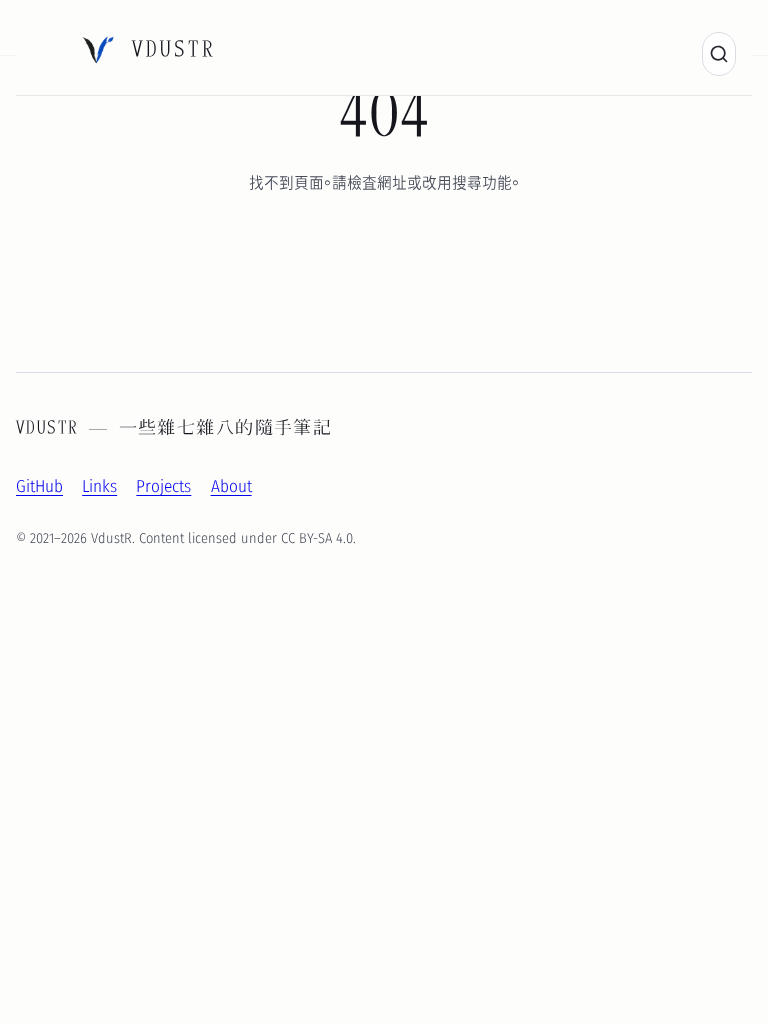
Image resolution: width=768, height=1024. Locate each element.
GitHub (39, 485)
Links (99, 485)
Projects (163, 485)
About (231, 485)
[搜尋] (719, 54)
